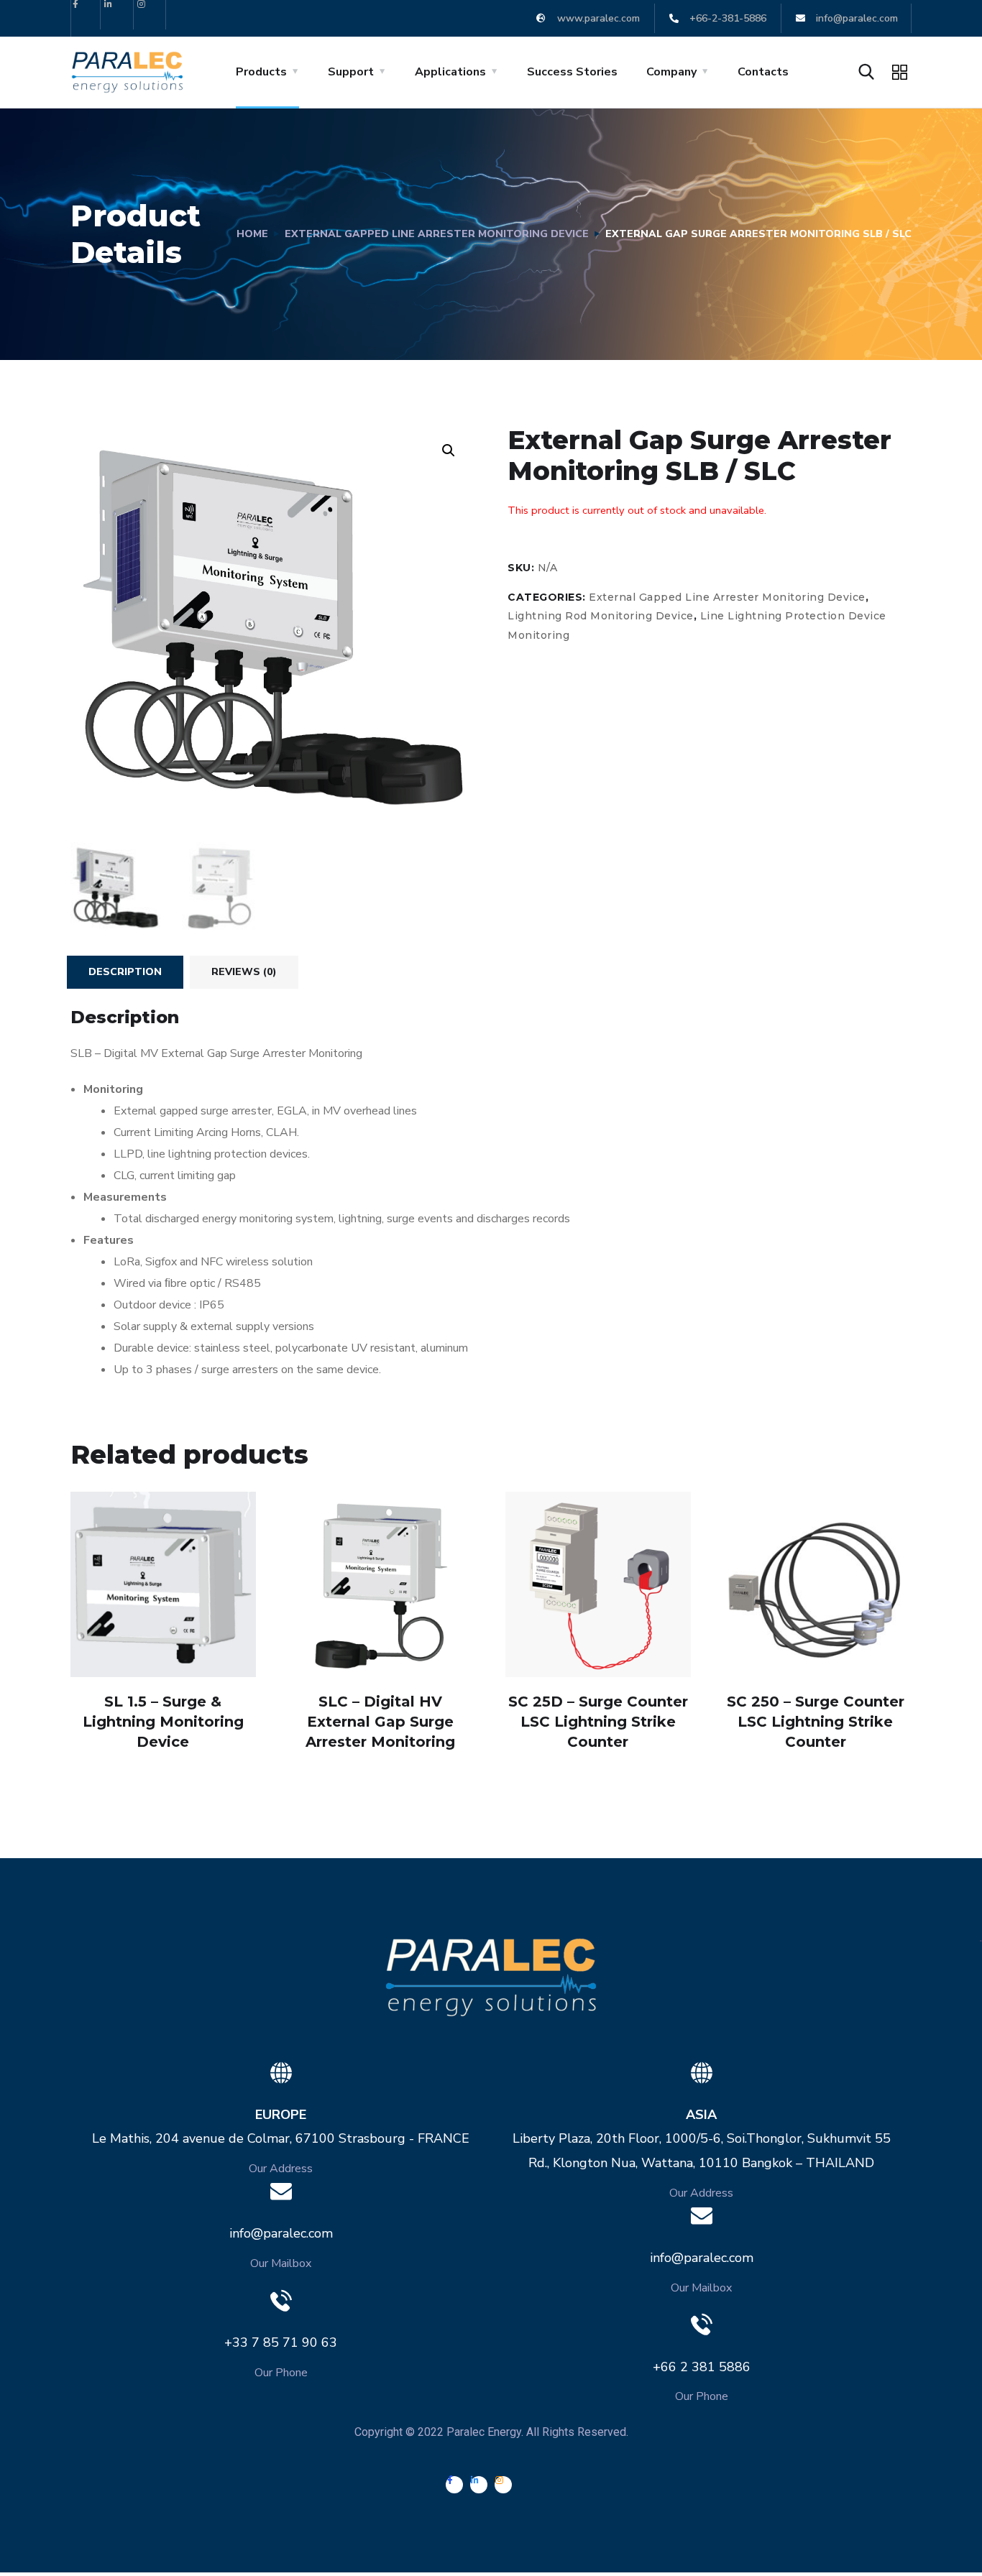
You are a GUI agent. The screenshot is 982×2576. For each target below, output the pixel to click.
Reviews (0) (244, 972)
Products (261, 72)
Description (125, 972)
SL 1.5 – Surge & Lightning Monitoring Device (163, 1722)
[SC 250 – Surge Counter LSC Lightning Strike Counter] (815, 1584)
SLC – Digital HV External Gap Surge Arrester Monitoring (380, 1722)
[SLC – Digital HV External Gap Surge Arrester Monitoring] (380, 1584)
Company (671, 72)
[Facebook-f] (86, 15)
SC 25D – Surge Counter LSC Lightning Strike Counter (598, 1722)
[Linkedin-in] (119, 15)
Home (252, 234)
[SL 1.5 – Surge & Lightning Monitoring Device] (163, 1584)
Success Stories (572, 72)
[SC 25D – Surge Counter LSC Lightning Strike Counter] (598, 1584)
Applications (450, 72)
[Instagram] (152, 15)
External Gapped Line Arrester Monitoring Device (437, 234)
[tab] (125, 972)
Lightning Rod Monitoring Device (601, 616)
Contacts (763, 72)
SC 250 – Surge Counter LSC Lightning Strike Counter (816, 1722)
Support (351, 72)
